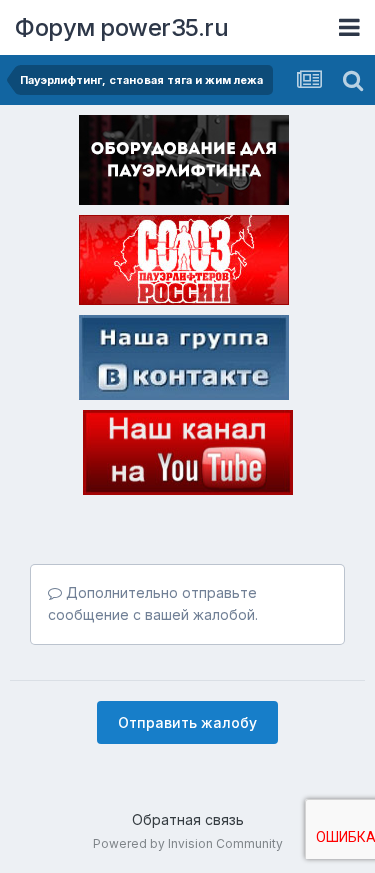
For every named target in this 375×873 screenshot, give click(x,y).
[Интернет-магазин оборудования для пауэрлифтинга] (184, 164)
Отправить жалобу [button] (187, 722)
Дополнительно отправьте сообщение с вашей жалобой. (153, 603)
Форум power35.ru (121, 27)
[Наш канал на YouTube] (188, 456)
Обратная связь (188, 819)
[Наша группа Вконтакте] (184, 361)
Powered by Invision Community (188, 843)
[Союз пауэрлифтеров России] (184, 264)
